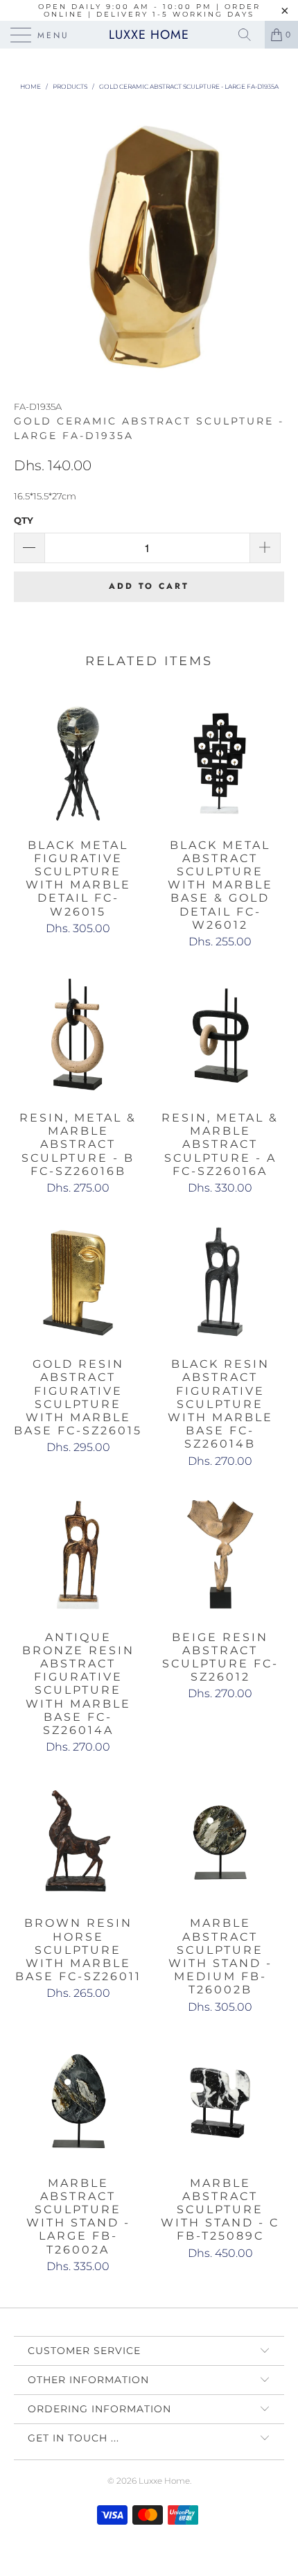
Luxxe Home (149, 35)
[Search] (249, 35)
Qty (24, 520)
